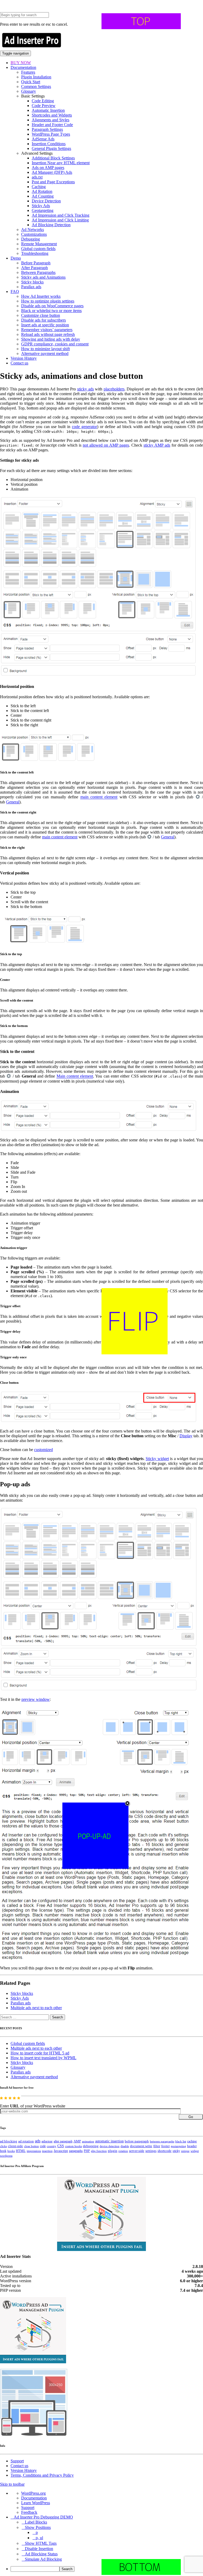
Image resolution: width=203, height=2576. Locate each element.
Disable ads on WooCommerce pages (52, 306)
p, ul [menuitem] (39, 2538)
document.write (141, 2146)
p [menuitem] (37, 2532)
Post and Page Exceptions (53, 182)
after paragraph (63, 2141)
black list (181, 2141)
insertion (47, 2151)
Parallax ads (31, 287)
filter (157, 2146)
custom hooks (73, 2146)
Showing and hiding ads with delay (51, 339)
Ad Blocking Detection (51, 225)
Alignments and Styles (50, 120)
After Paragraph (34, 268)
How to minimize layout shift (45, 349)
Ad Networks (33, 230)
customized (43, 1450)
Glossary (29, 91)
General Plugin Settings (51, 148)
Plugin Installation (36, 77)
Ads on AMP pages (48, 168)
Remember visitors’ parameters (47, 330)
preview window (36, 1699)
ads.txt (37, 177)
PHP (87, 2151)
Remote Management (39, 244)
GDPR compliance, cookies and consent (55, 344)
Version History (24, 358)
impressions (34, 2151)
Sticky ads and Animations (43, 277)
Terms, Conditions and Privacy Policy (42, 2475)
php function (99, 2151)
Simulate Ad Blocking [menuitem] (43, 2559)
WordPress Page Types (51, 134)
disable (125, 2146)
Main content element (75, 1076)
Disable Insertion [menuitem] (39, 2549)
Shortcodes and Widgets (52, 115)
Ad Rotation (42, 191)
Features (28, 72)
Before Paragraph (36, 263)
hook (3, 2151)
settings (151, 2151)
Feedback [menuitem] (29, 2512)
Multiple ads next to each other (36, 2008)
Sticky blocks (32, 282)
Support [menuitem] (28, 2508)
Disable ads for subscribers (43, 320)
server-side (137, 2151)
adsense (47, 2141)
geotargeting (178, 2146)
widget (195, 2151)
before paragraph (137, 2141)
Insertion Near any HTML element (61, 163)
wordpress (6, 2156)
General (13, 802)
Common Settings (36, 86)
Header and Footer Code (52, 125)
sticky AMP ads (157, 445)
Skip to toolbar (12, 2484)
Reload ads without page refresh (48, 334)
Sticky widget (157, 1459)
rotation (123, 2151)
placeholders (114, 389)
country (52, 2146)
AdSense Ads (43, 139)
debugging (91, 2146)
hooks (11, 2151)
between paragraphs (162, 2141)
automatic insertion (109, 2141)
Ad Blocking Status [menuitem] (41, 2554)
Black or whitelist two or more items (51, 311)
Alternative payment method (45, 353)
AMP (77, 2141)
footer (165, 2146)
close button (31, 2146)
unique (185, 2151)
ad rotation (26, 2141)
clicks (3, 2146)
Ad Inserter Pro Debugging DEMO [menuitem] (43, 2517)
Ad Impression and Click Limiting (60, 220)
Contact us (19, 363)
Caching (39, 187)
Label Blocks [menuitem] (36, 2522)
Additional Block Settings (53, 158)
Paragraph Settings (47, 129)
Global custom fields (38, 249)
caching (192, 2141)
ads (38, 2141)
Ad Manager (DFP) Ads (52, 172)
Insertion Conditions (49, 144)
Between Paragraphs (38, 272)
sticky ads (86, 389)
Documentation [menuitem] (34, 2498)
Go (191, 2117)
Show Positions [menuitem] (38, 2527)
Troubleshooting (35, 253)
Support (17, 2461)
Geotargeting (43, 210)
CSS (61, 2146)
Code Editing (43, 101)
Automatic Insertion (48, 110)
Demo (16, 258)
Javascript (61, 2151)
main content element (99, 797)
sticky (176, 2151)
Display (186, 1436)
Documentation (23, 67)
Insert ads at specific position (45, 325)
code (43, 2146)
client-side (15, 2146)
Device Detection (46, 201)
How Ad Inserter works (41, 296)
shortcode (165, 2151)
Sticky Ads (41, 206)
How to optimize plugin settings (48, 301)
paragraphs (76, 2151)
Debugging (31, 239)
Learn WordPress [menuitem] (36, 2503)
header (192, 2146)
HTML (21, 2151)
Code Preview (44, 106)
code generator (84, 427)
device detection (110, 2146)
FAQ (15, 292)
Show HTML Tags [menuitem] (41, 2543)
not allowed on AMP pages (106, 445)
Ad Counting (43, 196)
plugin (113, 2151)
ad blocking (9, 2141)
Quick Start (31, 82)
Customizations (34, 234)
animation (88, 2141)
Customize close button (41, 315)
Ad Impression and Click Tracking (61, 215)
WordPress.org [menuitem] (33, 2493)
